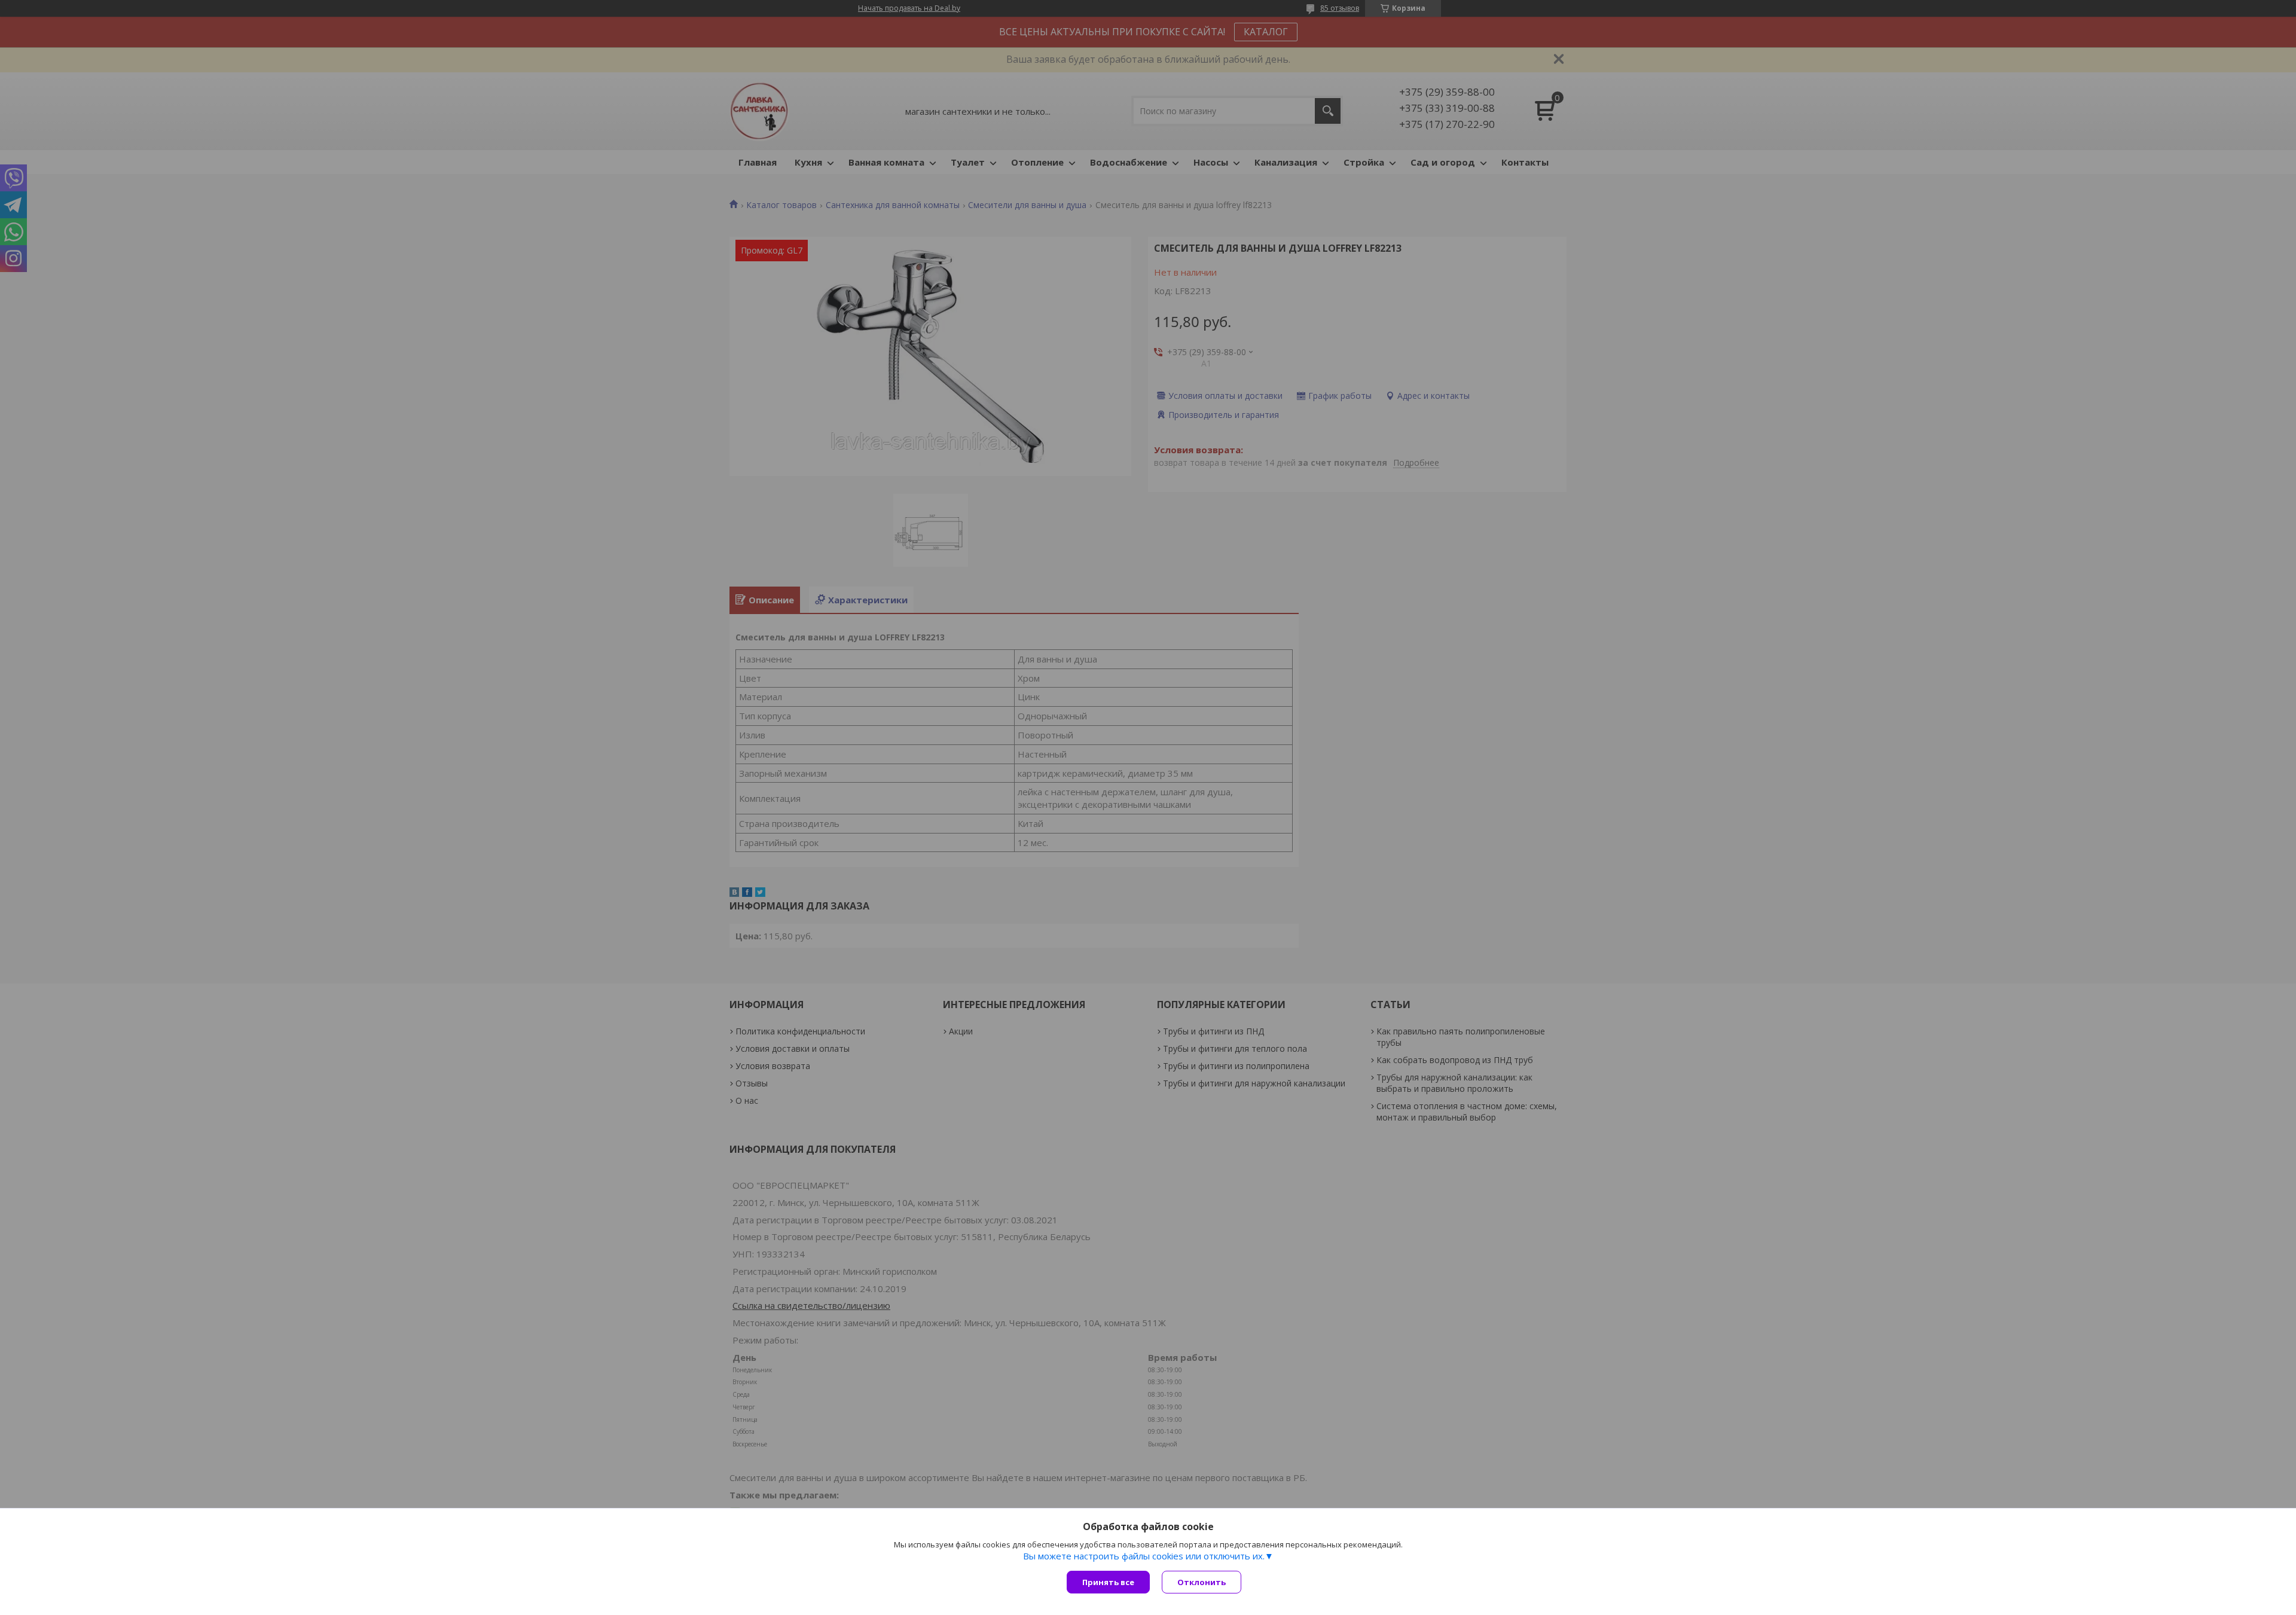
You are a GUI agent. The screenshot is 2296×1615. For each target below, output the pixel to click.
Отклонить (1202, 1582)
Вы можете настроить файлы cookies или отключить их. (1144, 1556)
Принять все (1108, 1582)
